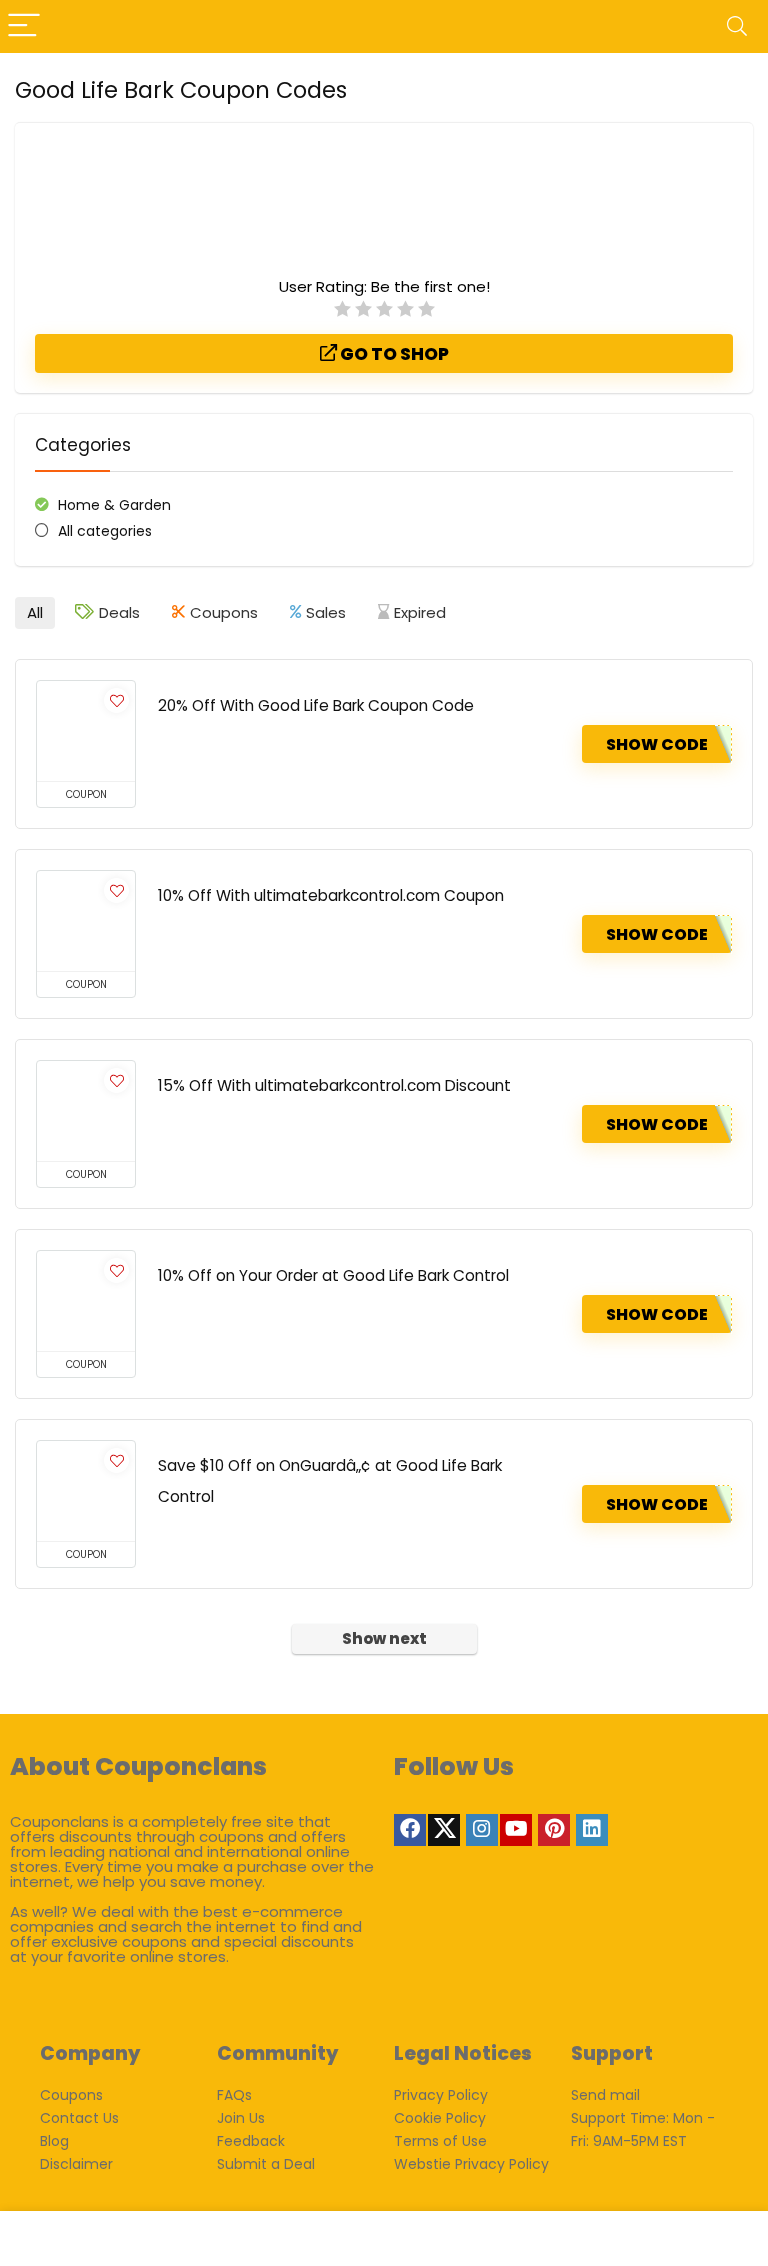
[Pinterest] (554, 1830)
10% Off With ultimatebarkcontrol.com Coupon (331, 895)
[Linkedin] (592, 1830)
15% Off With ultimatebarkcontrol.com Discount (334, 1085)
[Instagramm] (482, 1830)
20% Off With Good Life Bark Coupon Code (316, 705)
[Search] (737, 26)
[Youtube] (516, 1830)
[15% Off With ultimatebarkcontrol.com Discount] (86, 1111)
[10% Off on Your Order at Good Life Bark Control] (86, 1301)
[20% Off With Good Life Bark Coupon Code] (86, 731)
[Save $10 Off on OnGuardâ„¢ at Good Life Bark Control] (86, 1491)
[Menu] (24, 26)
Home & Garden (114, 505)
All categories (105, 531)
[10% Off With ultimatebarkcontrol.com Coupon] (86, 921)
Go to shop (393, 354)
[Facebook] (410, 1830)
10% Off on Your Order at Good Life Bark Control (333, 1275)
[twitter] (444, 1830)
